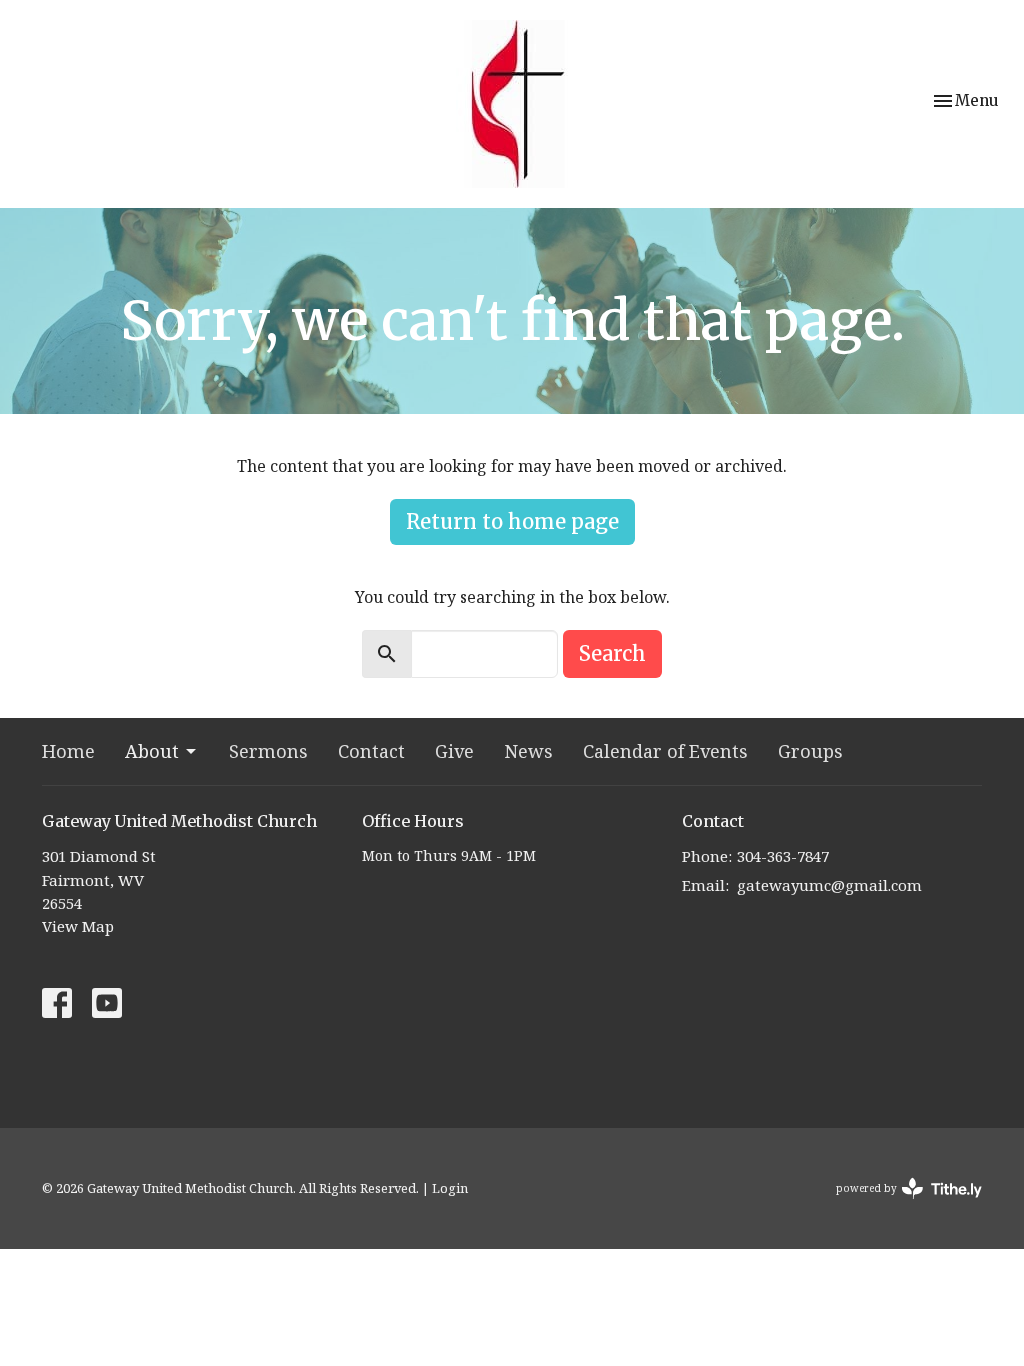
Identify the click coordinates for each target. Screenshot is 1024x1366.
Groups (810, 751)
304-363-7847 (783, 856)
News (528, 751)
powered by (898, 1205)
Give (454, 751)
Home (68, 751)
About (152, 751)
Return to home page (512, 521)
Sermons (268, 751)
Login (450, 1188)
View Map (78, 926)
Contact (371, 751)
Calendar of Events (665, 751)
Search (612, 653)
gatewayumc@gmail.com (829, 885)
